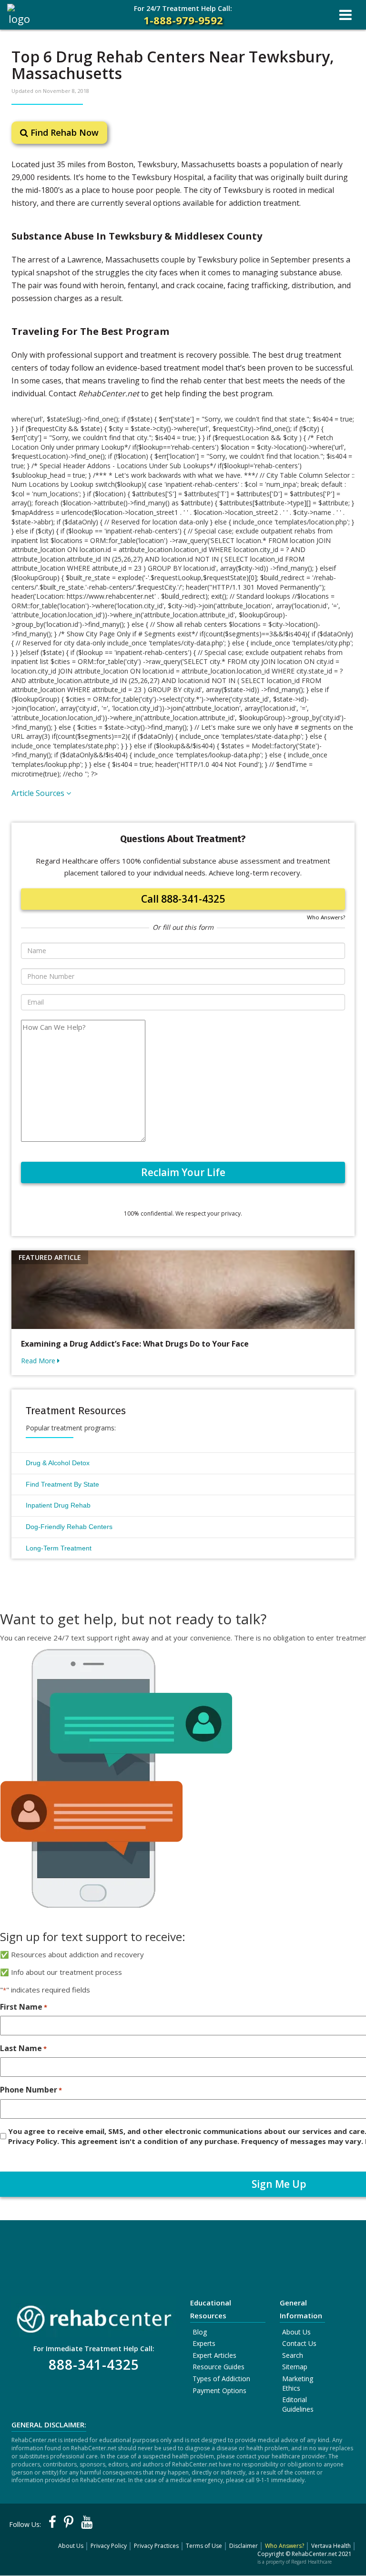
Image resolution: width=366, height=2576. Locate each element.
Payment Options (219, 2390)
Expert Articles (214, 2355)
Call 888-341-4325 (183, 899)
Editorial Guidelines (298, 2404)
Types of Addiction (221, 2379)
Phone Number (31, 2090)
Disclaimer (244, 2546)
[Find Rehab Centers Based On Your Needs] (94, 2316)
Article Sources (39, 793)
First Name (24, 2007)
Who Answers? (326, 917)
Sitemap (295, 2367)
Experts (204, 2343)
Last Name (23, 2048)
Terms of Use (204, 2546)
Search (293, 2355)
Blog (200, 2332)
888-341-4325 (94, 2365)
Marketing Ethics (298, 2383)
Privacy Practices (156, 2546)
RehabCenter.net (314, 2554)
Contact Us (299, 2343)
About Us (296, 2332)
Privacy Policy (109, 2546)
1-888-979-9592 (183, 15)
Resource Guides (219, 2367)
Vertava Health (331, 2546)
